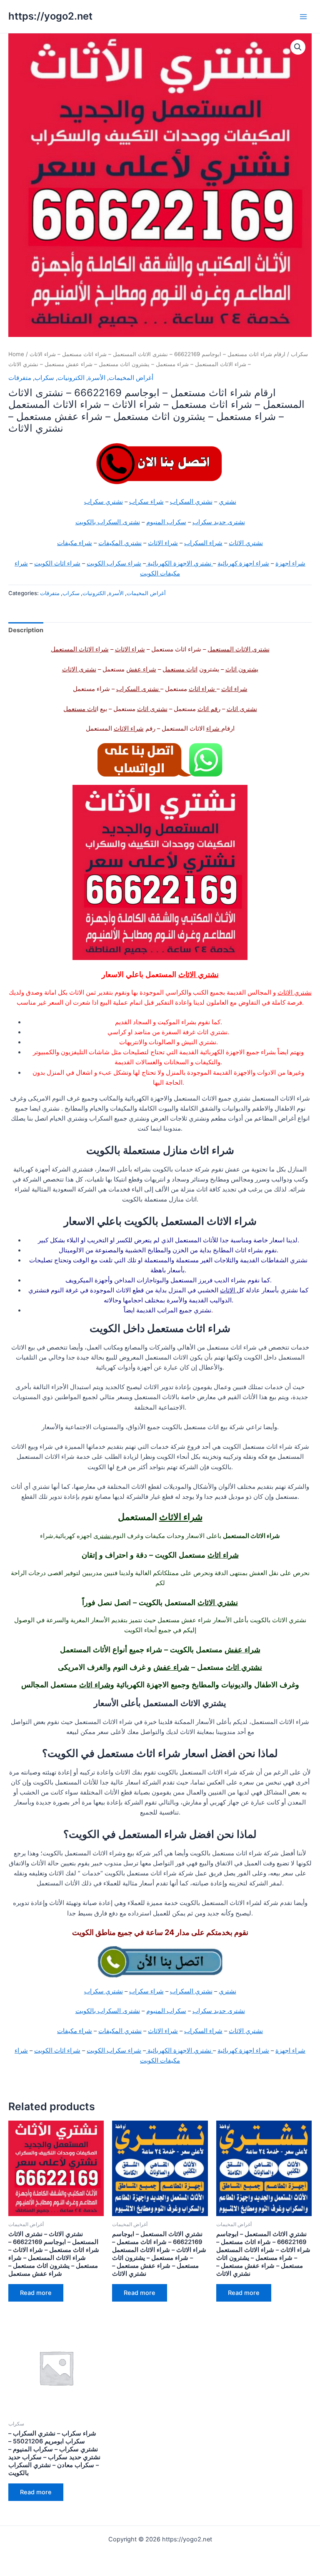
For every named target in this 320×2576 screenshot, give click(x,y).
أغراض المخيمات (131, 378)
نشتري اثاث (244, 1667)
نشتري (227, 502)
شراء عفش (141, 669)
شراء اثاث (234, 689)
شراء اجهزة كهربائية (243, 563)
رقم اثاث (209, 709)
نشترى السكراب (138, 689)
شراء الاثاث (163, 543)
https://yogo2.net (50, 16)
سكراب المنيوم (166, 522)
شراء (214, 729)
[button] (298, 47)
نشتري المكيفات (120, 543)
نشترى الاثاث (79, 669)
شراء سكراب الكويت (114, 563)
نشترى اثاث (242, 709)
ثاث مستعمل (80, 709)
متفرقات (20, 378)
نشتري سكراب (104, 502)
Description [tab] (26, 630)
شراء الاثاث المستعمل (80, 649)
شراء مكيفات (75, 543)
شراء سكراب (146, 502)
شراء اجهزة (290, 563)
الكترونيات (71, 378)
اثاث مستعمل (180, 669)
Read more (36, 2293)
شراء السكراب (203, 543)
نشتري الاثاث (246, 543)
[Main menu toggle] (303, 16)
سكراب (299, 354)
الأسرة (97, 378)
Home (16, 354)
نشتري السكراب (191, 502)
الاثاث (228, 1290)
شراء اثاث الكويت (57, 563)
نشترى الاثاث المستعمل (239, 649)
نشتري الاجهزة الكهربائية (179, 563)
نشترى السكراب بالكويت (108, 522)
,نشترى (103, 1536)
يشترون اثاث (242, 669)
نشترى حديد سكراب (219, 522)
